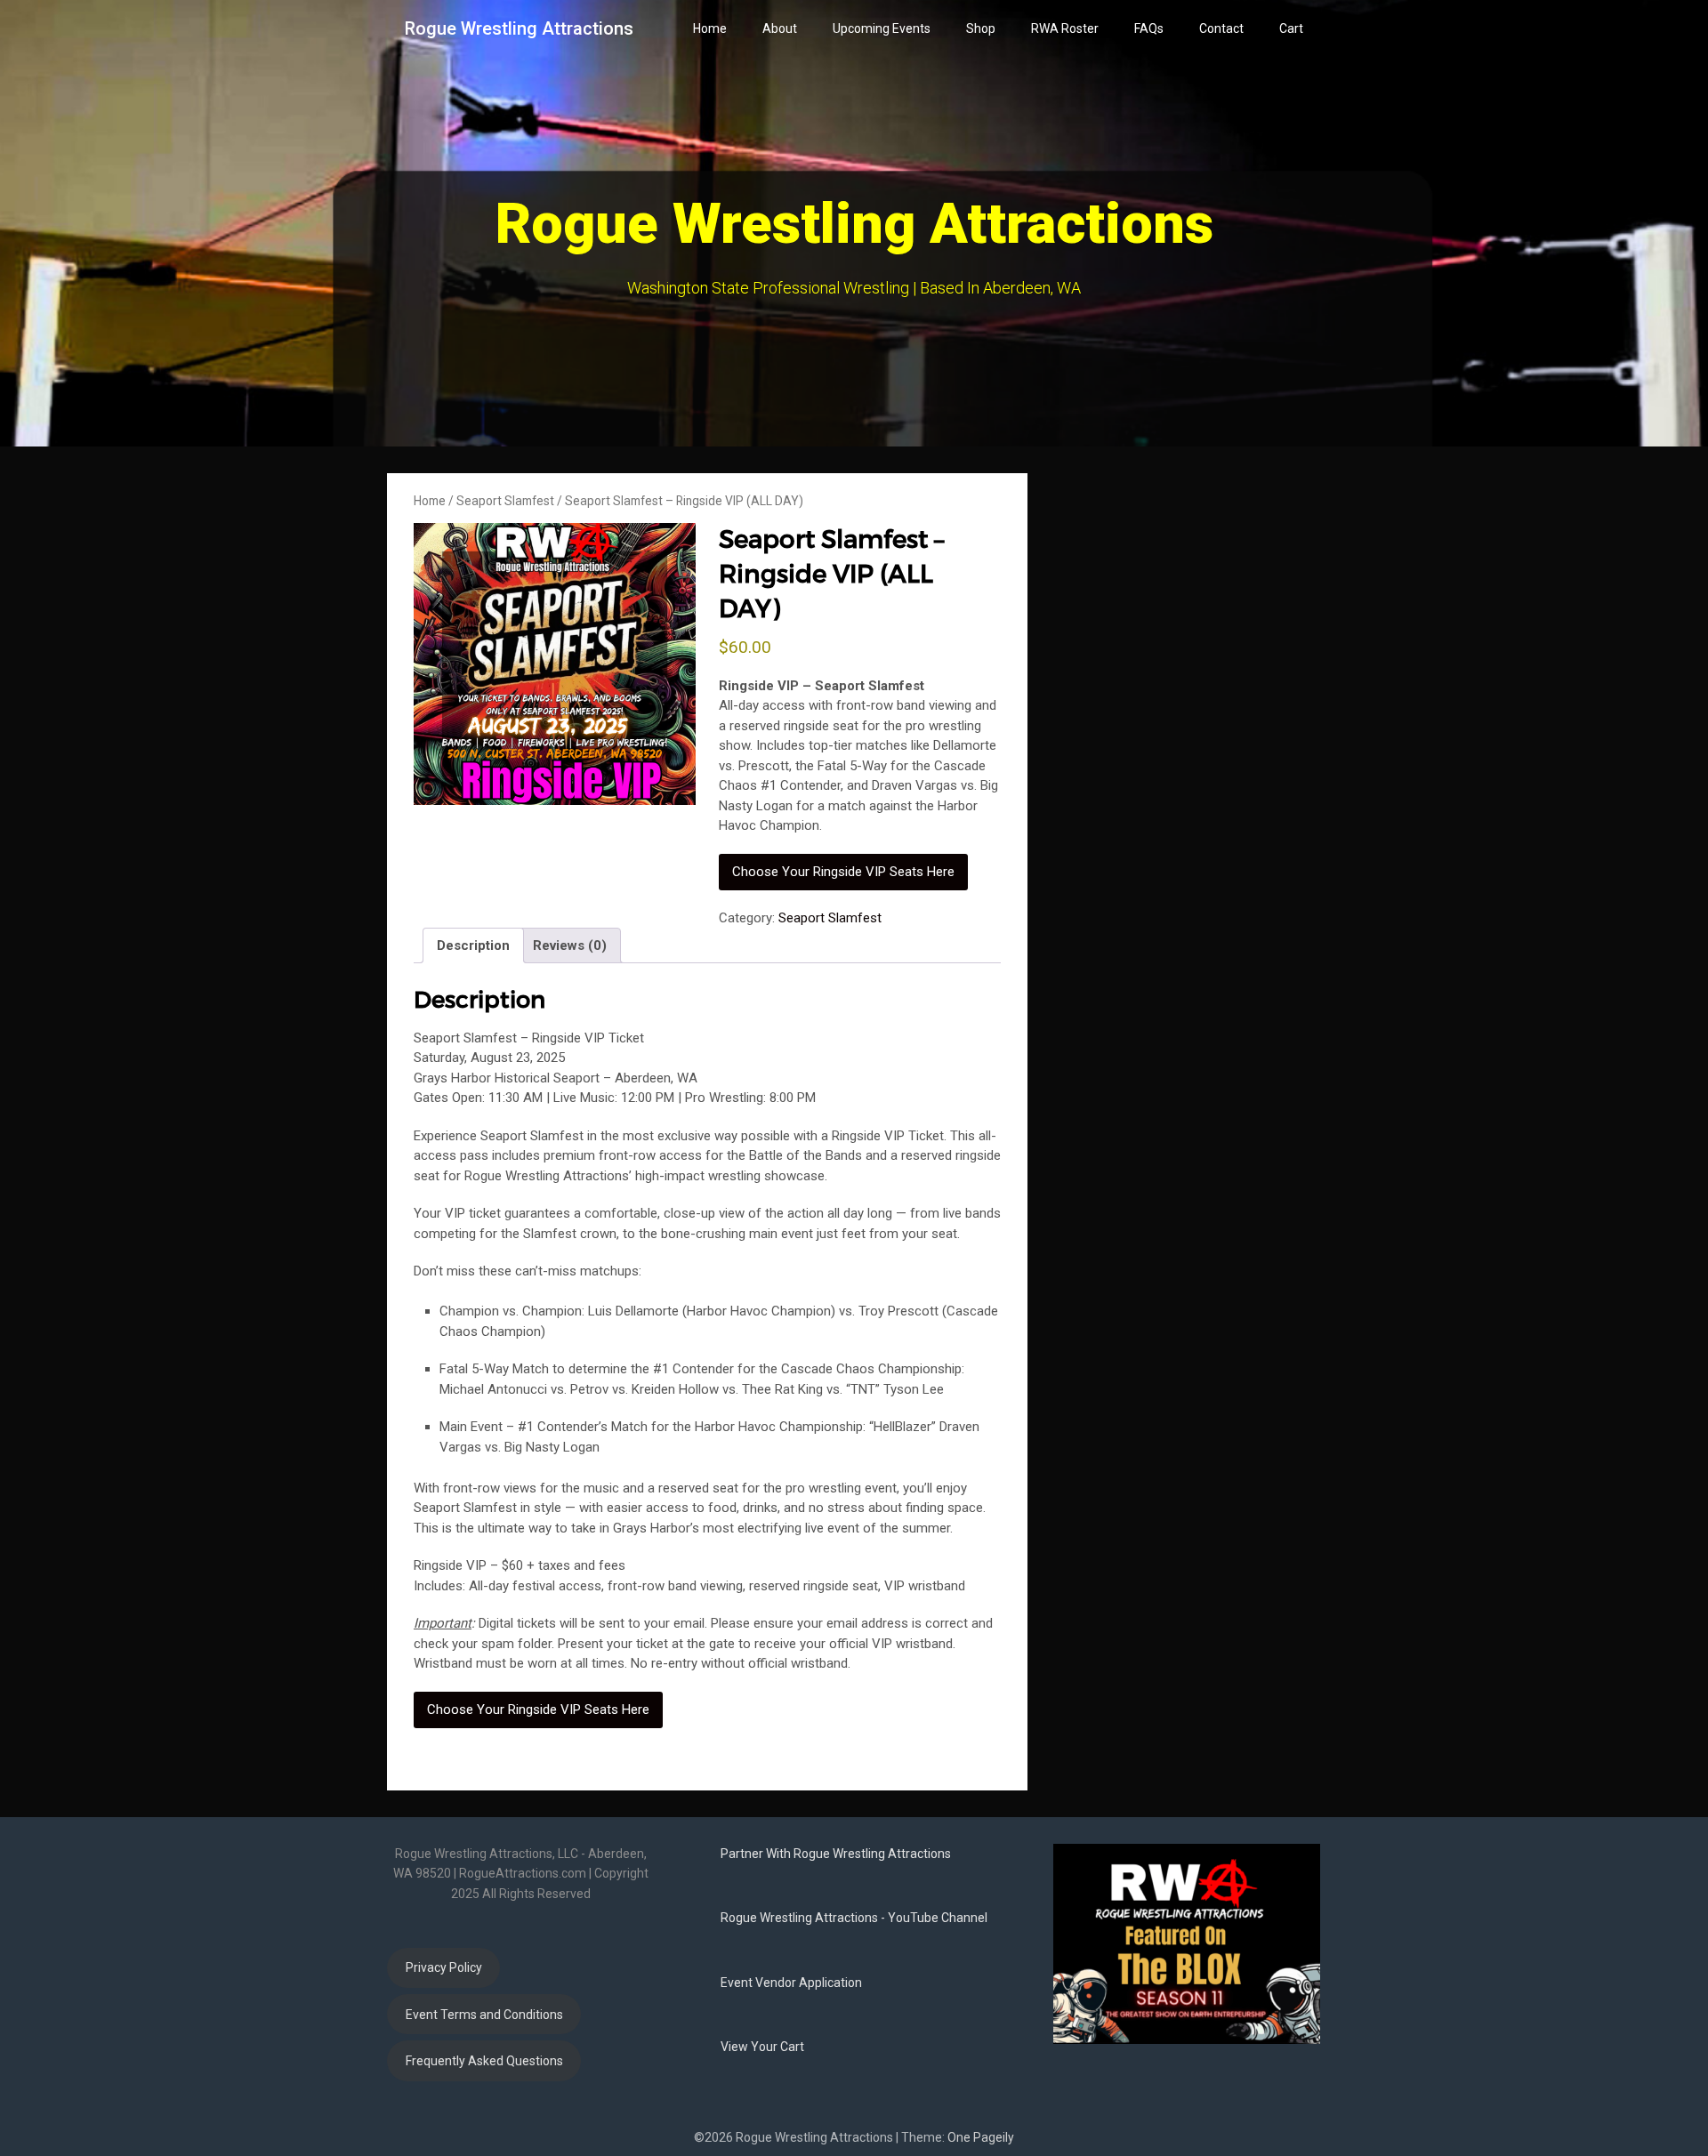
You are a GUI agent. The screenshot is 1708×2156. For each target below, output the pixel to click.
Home (710, 28)
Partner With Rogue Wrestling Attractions (836, 1854)
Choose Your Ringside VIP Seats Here (843, 872)
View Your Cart (762, 2047)
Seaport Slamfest (505, 501)
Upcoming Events (882, 28)
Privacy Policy (444, 1967)
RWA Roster (1065, 28)
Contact (1221, 28)
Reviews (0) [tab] (570, 945)
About (780, 28)
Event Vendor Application (791, 1983)
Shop (981, 28)
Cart (1291, 28)
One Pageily (981, 2137)
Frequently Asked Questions (484, 2061)
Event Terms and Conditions (484, 2015)
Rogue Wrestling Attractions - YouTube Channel (854, 1918)
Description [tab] (473, 945)
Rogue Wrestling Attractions (519, 28)
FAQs (1149, 28)
